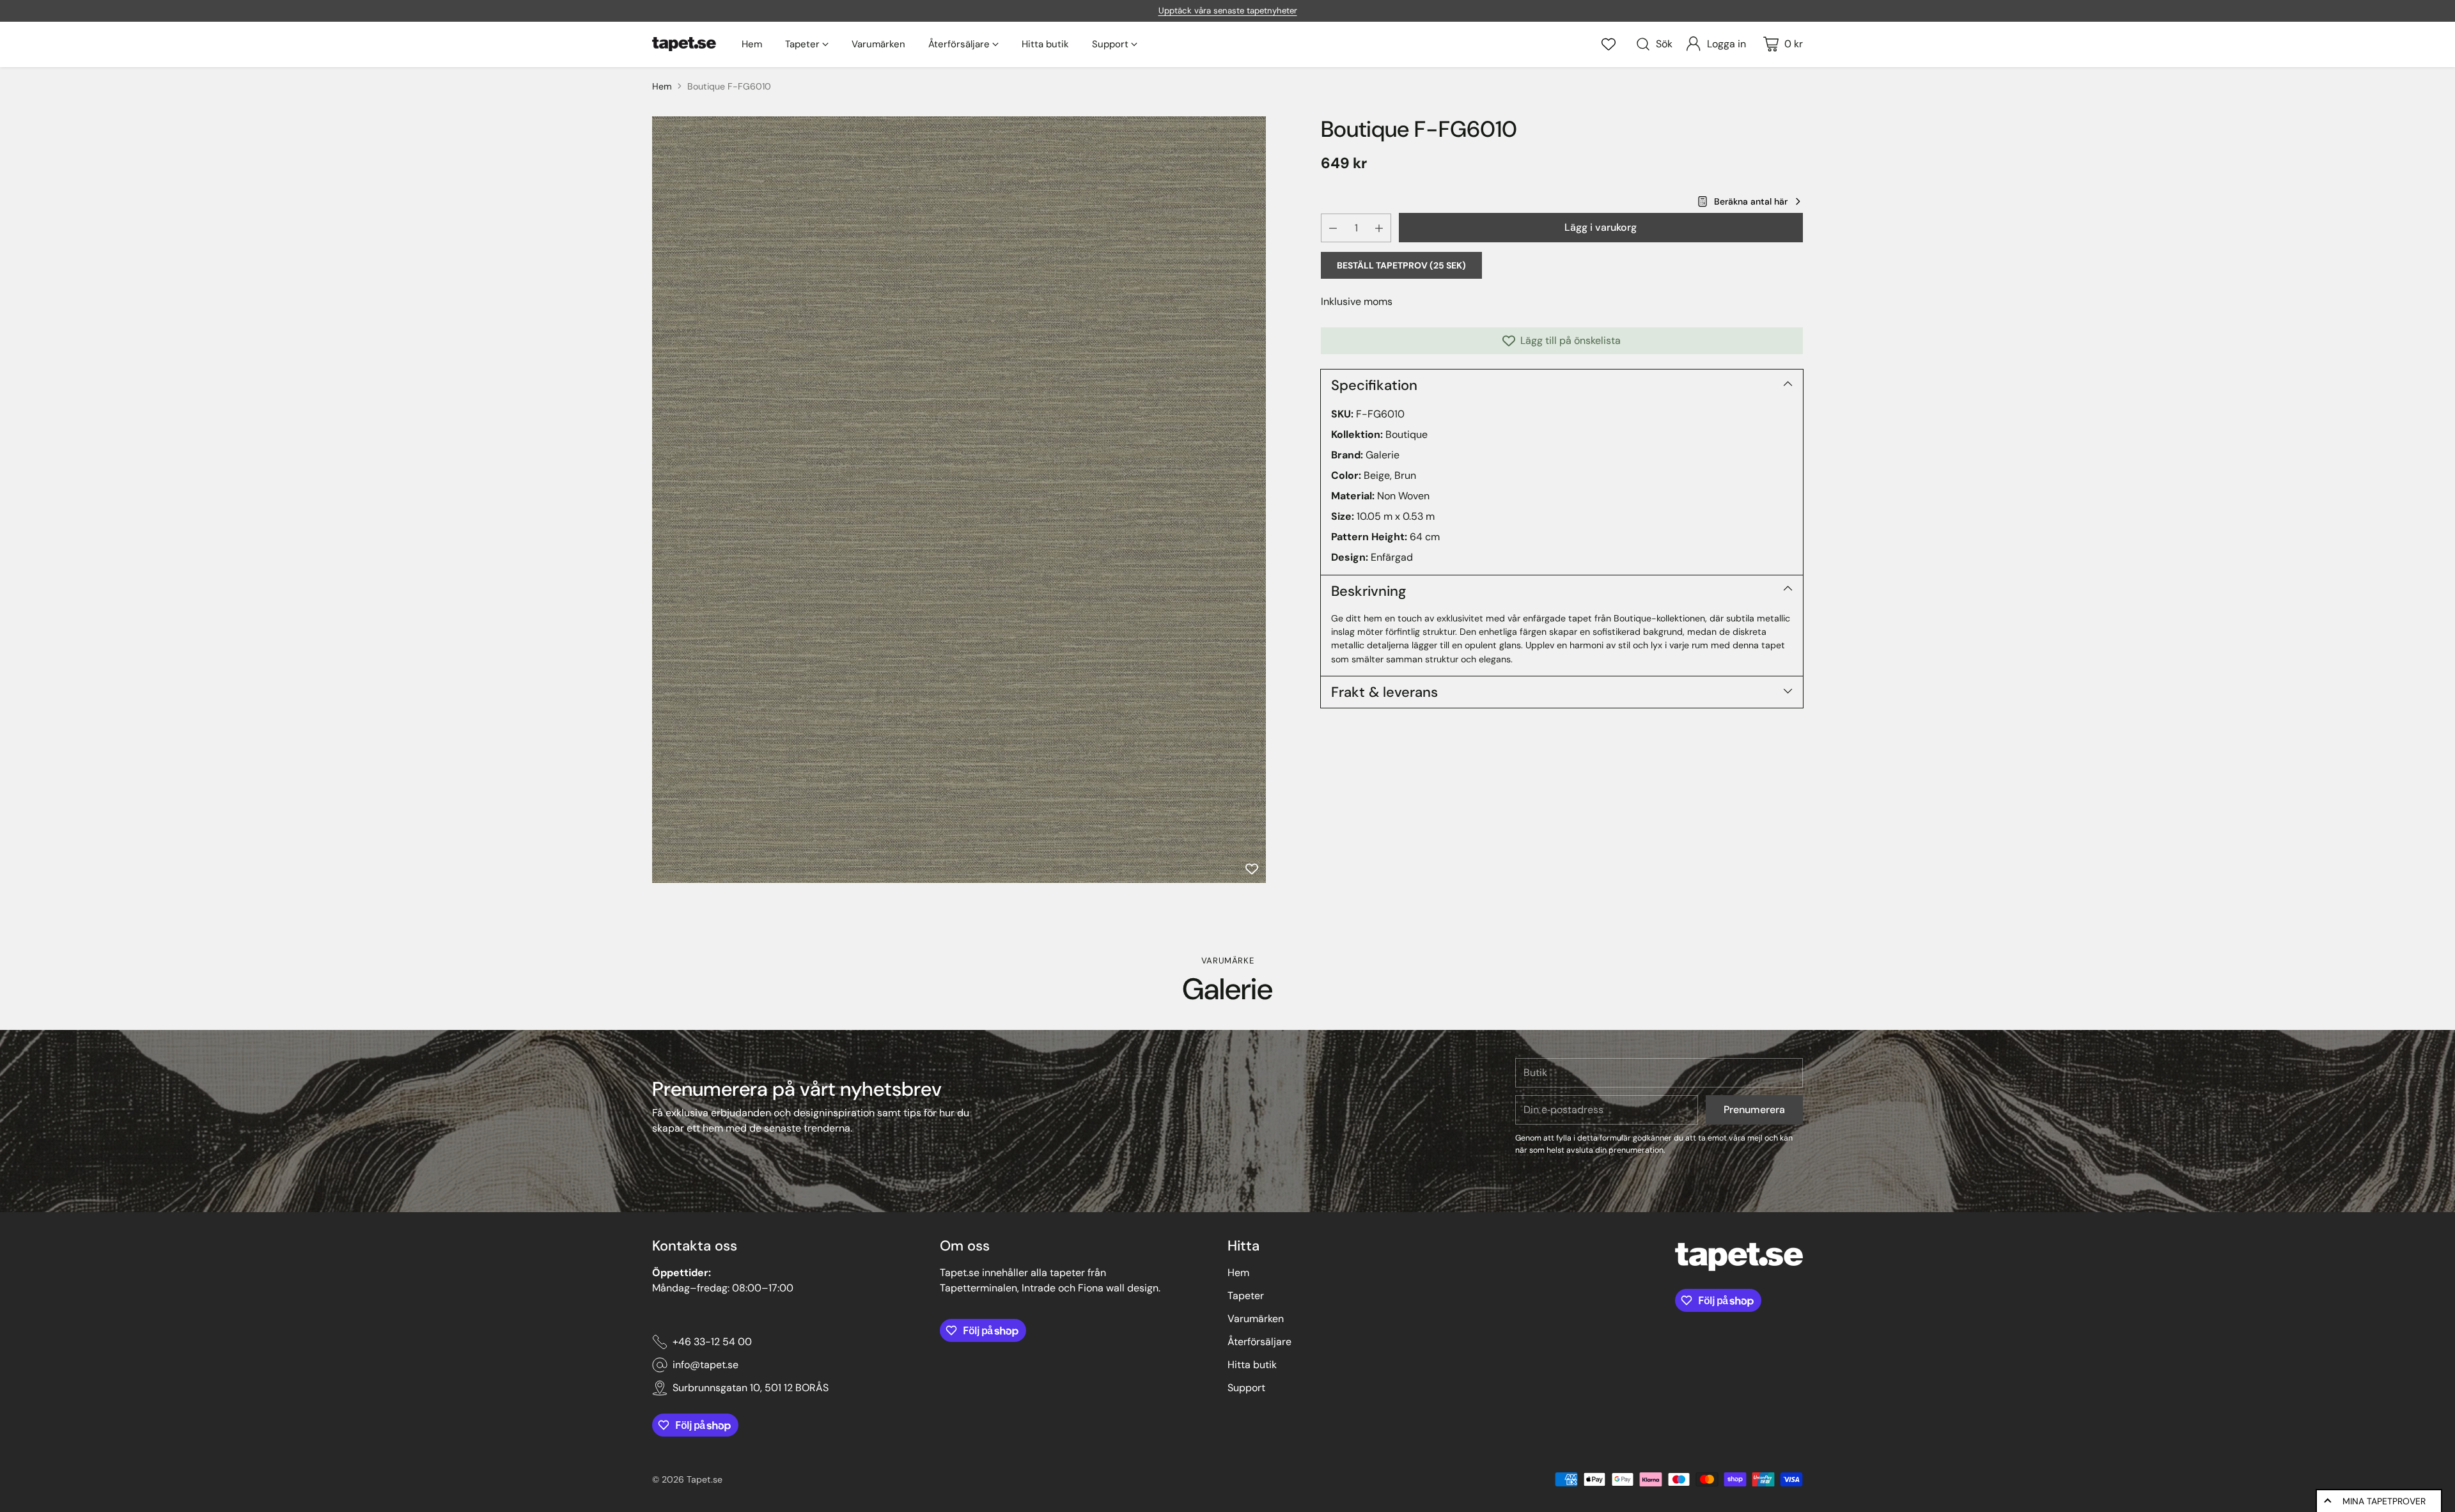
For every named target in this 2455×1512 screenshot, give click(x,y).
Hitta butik (1252, 1365)
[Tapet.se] (684, 44)
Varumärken (1256, 1319)
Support (1246, 1388)
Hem (662, 86)
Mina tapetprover (2384, 1501)
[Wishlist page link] (1609, 44)
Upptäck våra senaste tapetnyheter (1228, 11)
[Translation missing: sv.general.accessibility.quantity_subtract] (1333, 228)
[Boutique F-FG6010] (959, 500)
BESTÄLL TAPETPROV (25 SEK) (1401, 265)
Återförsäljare (1259, 1342)
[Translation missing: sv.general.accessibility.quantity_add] (1379, 228)
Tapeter (1246, 1296)
